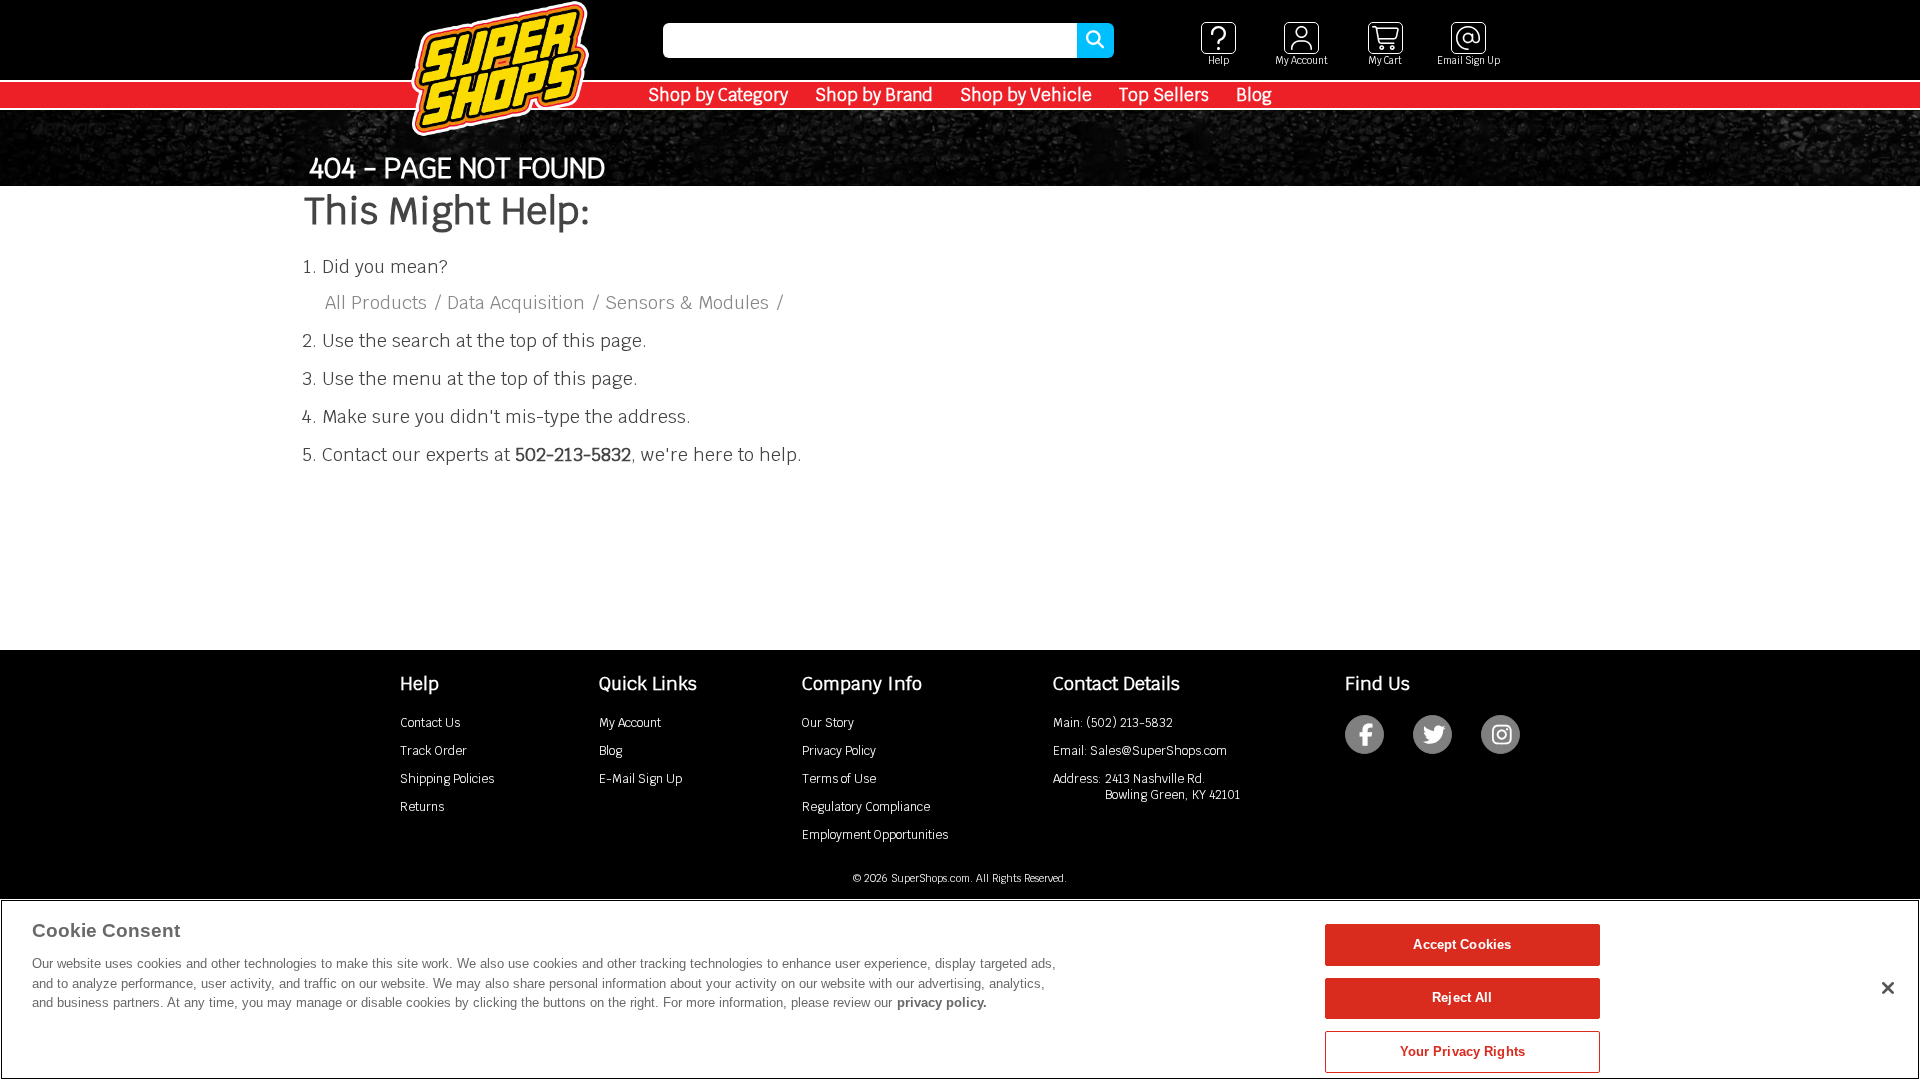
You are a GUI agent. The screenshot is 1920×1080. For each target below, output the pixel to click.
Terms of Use (839, 779)
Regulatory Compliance (866, 807)
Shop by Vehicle (1026, 95)
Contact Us (430, 723)
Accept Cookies (1462, 944)
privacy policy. (942, 1002)
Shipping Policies (447, 779)
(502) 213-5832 (1129, 723)
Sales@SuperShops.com (1158, 751)
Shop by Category (718, 95)
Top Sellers (1164, 95)
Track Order (433, 751)
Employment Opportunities (875, 835)
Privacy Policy (839, 751)
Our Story (828, 723)
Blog (1254, 95)
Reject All (1462, 998)
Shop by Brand (874, 95)
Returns (422, 807)
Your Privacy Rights (1462, 1051)
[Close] (1888, 988)
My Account (630, 723)
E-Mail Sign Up (640, 779)
